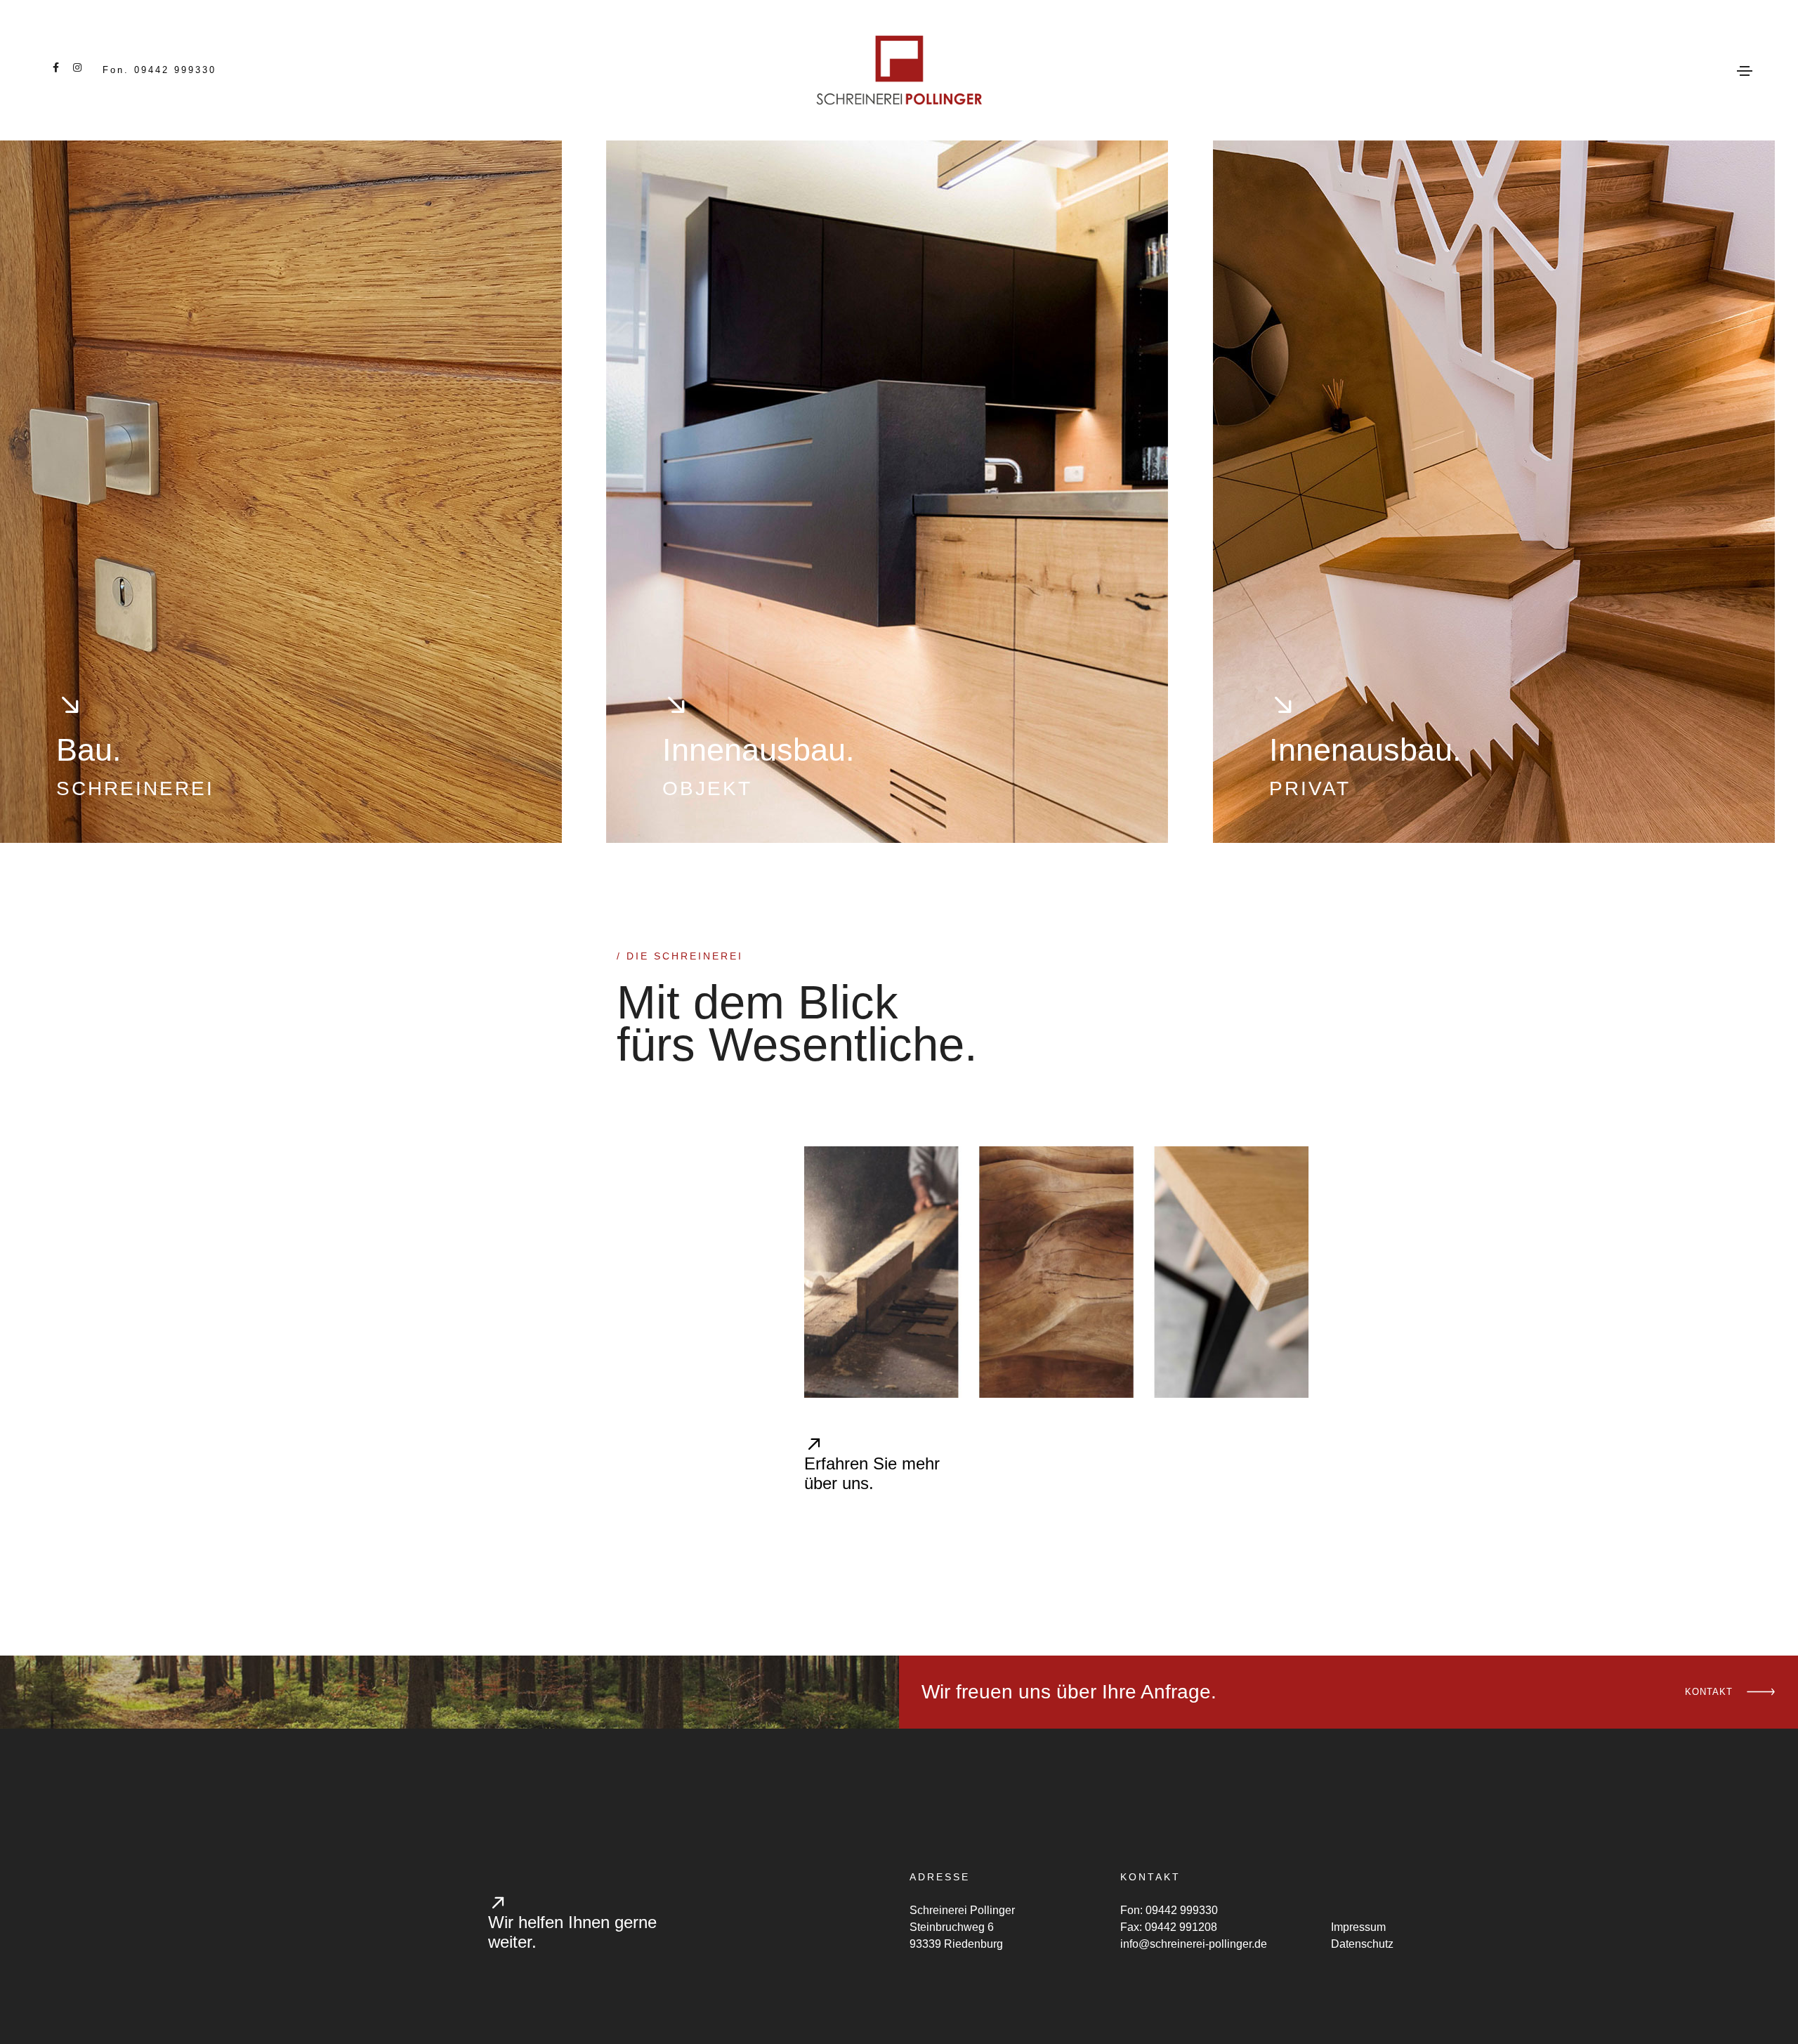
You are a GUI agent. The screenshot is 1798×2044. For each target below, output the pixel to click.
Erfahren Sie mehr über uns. (872, 1474)
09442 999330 (1182, 1910)
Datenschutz (1362, 1944)
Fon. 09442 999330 (159, 70)
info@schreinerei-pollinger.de (1194, 1944)
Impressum (1358, 1927)
